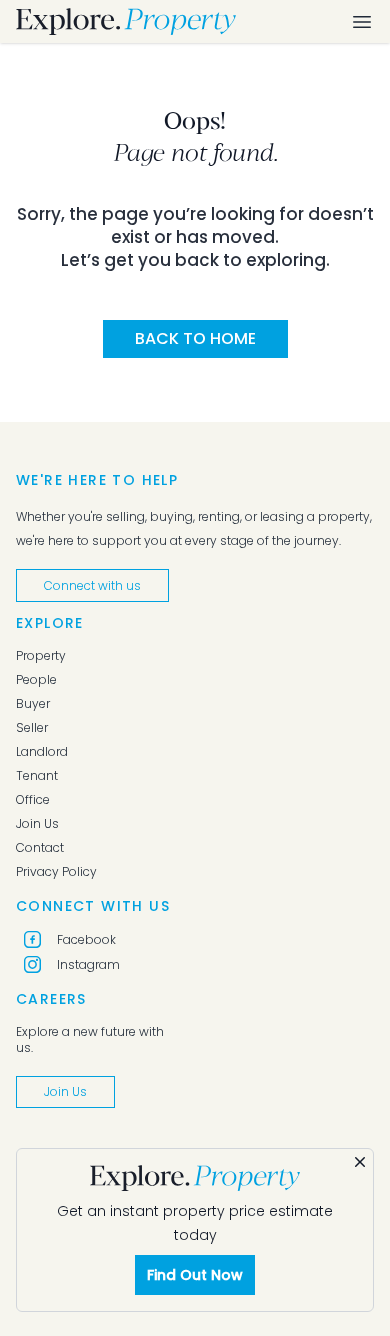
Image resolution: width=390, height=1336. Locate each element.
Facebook (86, 939)
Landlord (42, 752)
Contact (40, 848)
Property (41, 656)
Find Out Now (195, 1275)
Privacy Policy (56, 872)
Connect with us (92, 585)
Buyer (33, 704)
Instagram (88, 964)
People (36, 680)
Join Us (37, 824)
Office (33, 800)
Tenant (37, 776)
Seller (32, 728)
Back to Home (195, 338)
